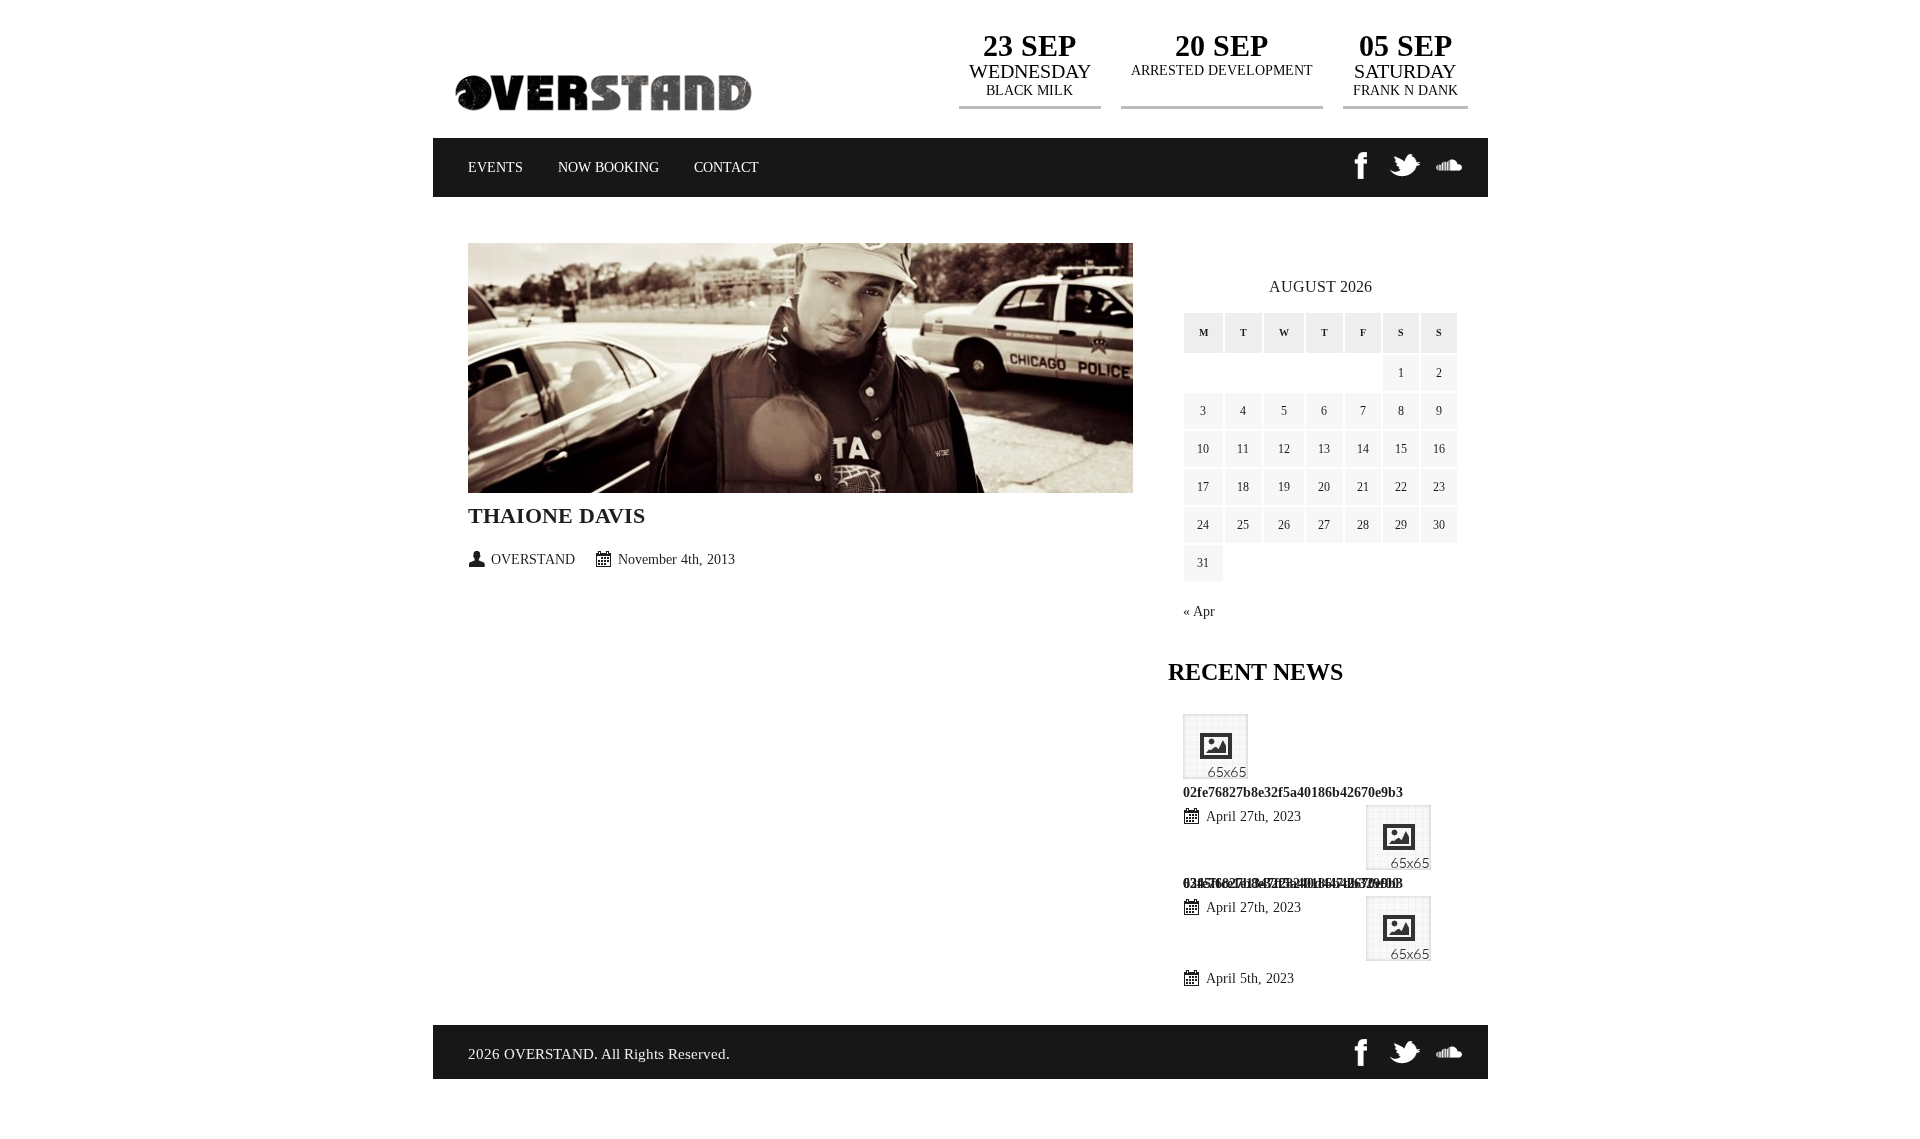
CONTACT (726, 167)
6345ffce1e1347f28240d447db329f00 (1291, 883)
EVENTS (495, 167)
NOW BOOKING (608, 167)
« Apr (1199, 611)
